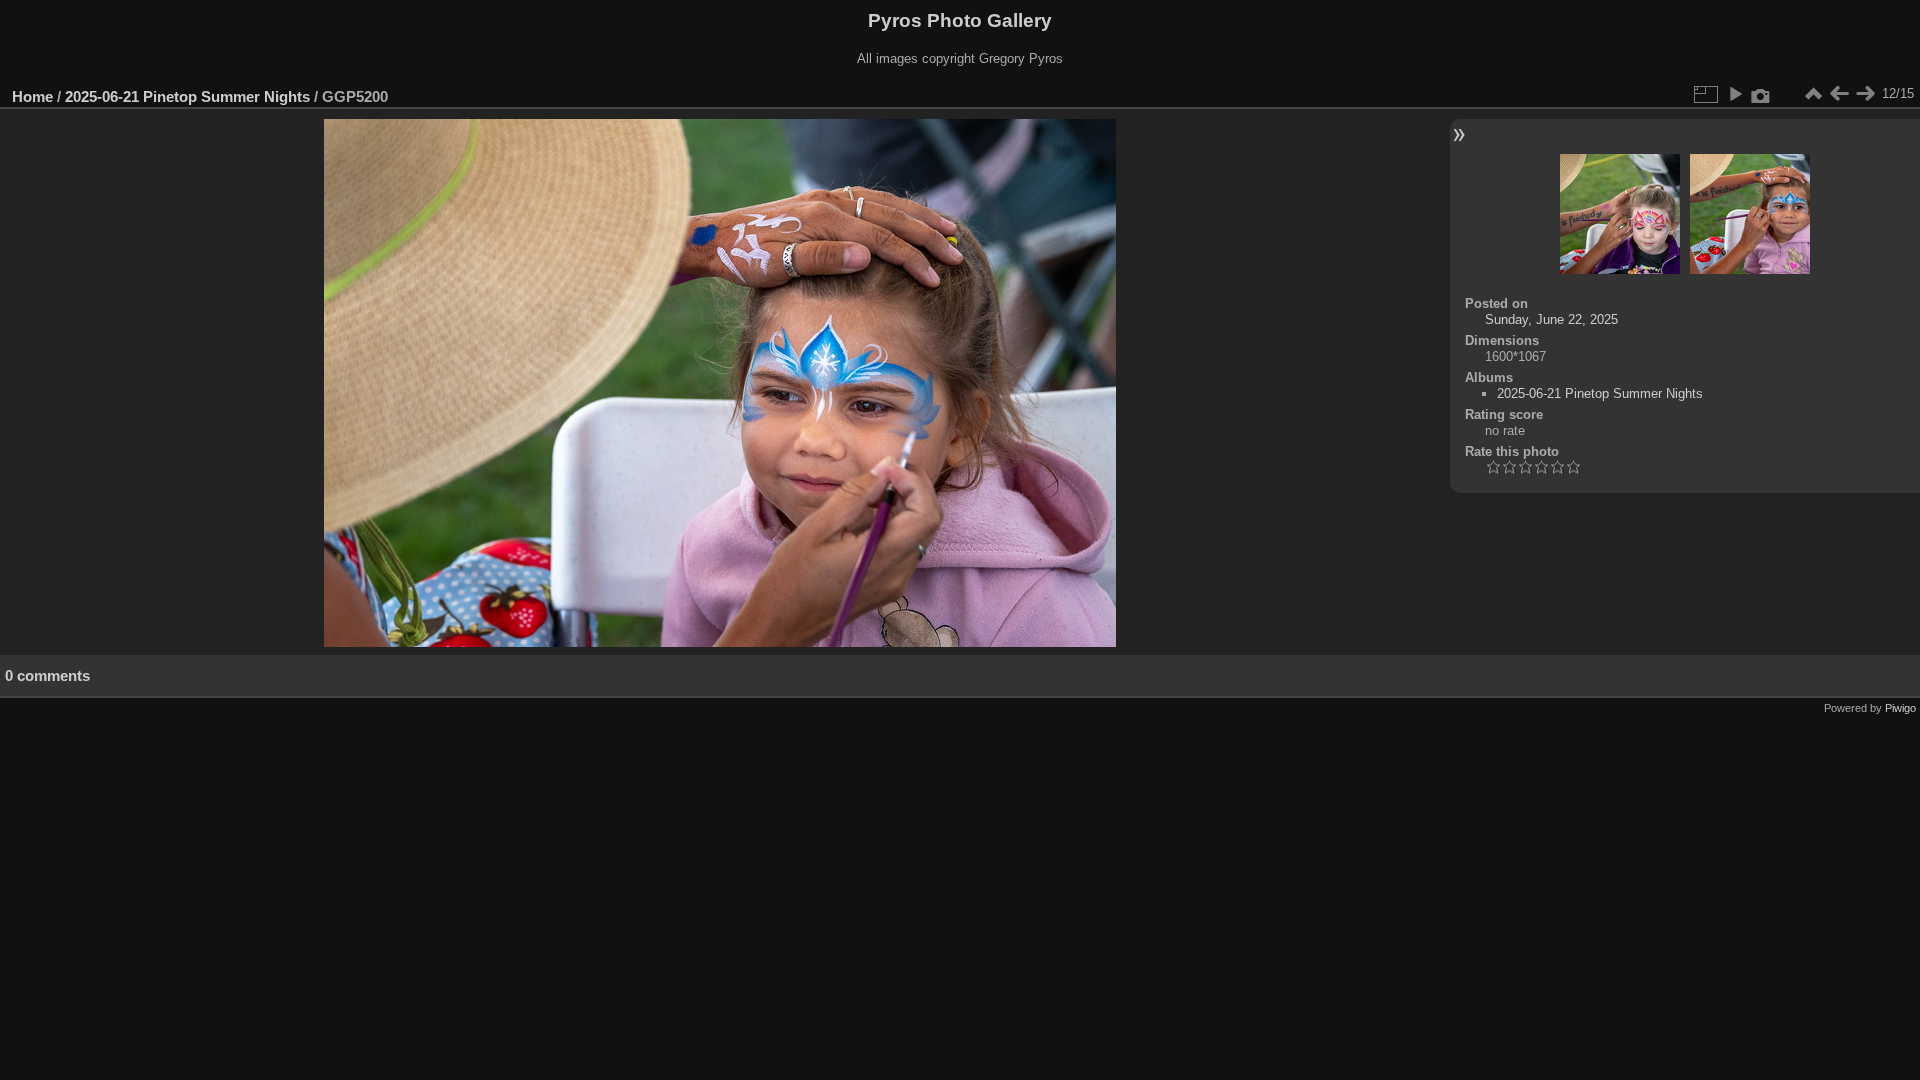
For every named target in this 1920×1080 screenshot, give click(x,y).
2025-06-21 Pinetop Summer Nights (187, 96)
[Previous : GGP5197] (1839, 94)
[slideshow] (1735, 94)
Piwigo (1900, 708)
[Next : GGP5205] (1865, 94)
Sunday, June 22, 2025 (1551, 319)
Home (32, 96)
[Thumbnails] (1813, 94)
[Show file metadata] (1761, 94)
